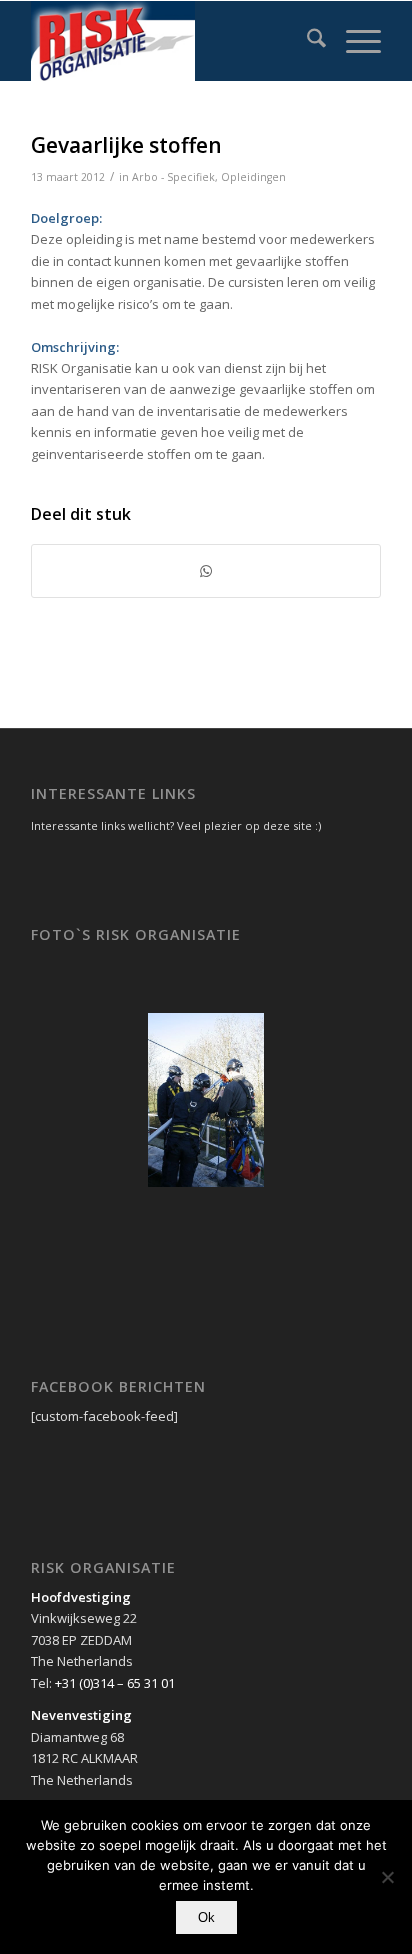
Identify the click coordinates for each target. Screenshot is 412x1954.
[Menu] (353, 41)
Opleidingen (253, 177)
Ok (206, 1917)
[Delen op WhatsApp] (206, 571)
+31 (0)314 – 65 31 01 (115, 1683)
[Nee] (387, 1877)
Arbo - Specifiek (173, 177)
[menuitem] (306, 41)
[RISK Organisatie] (171, 41)
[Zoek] (306, 41)
